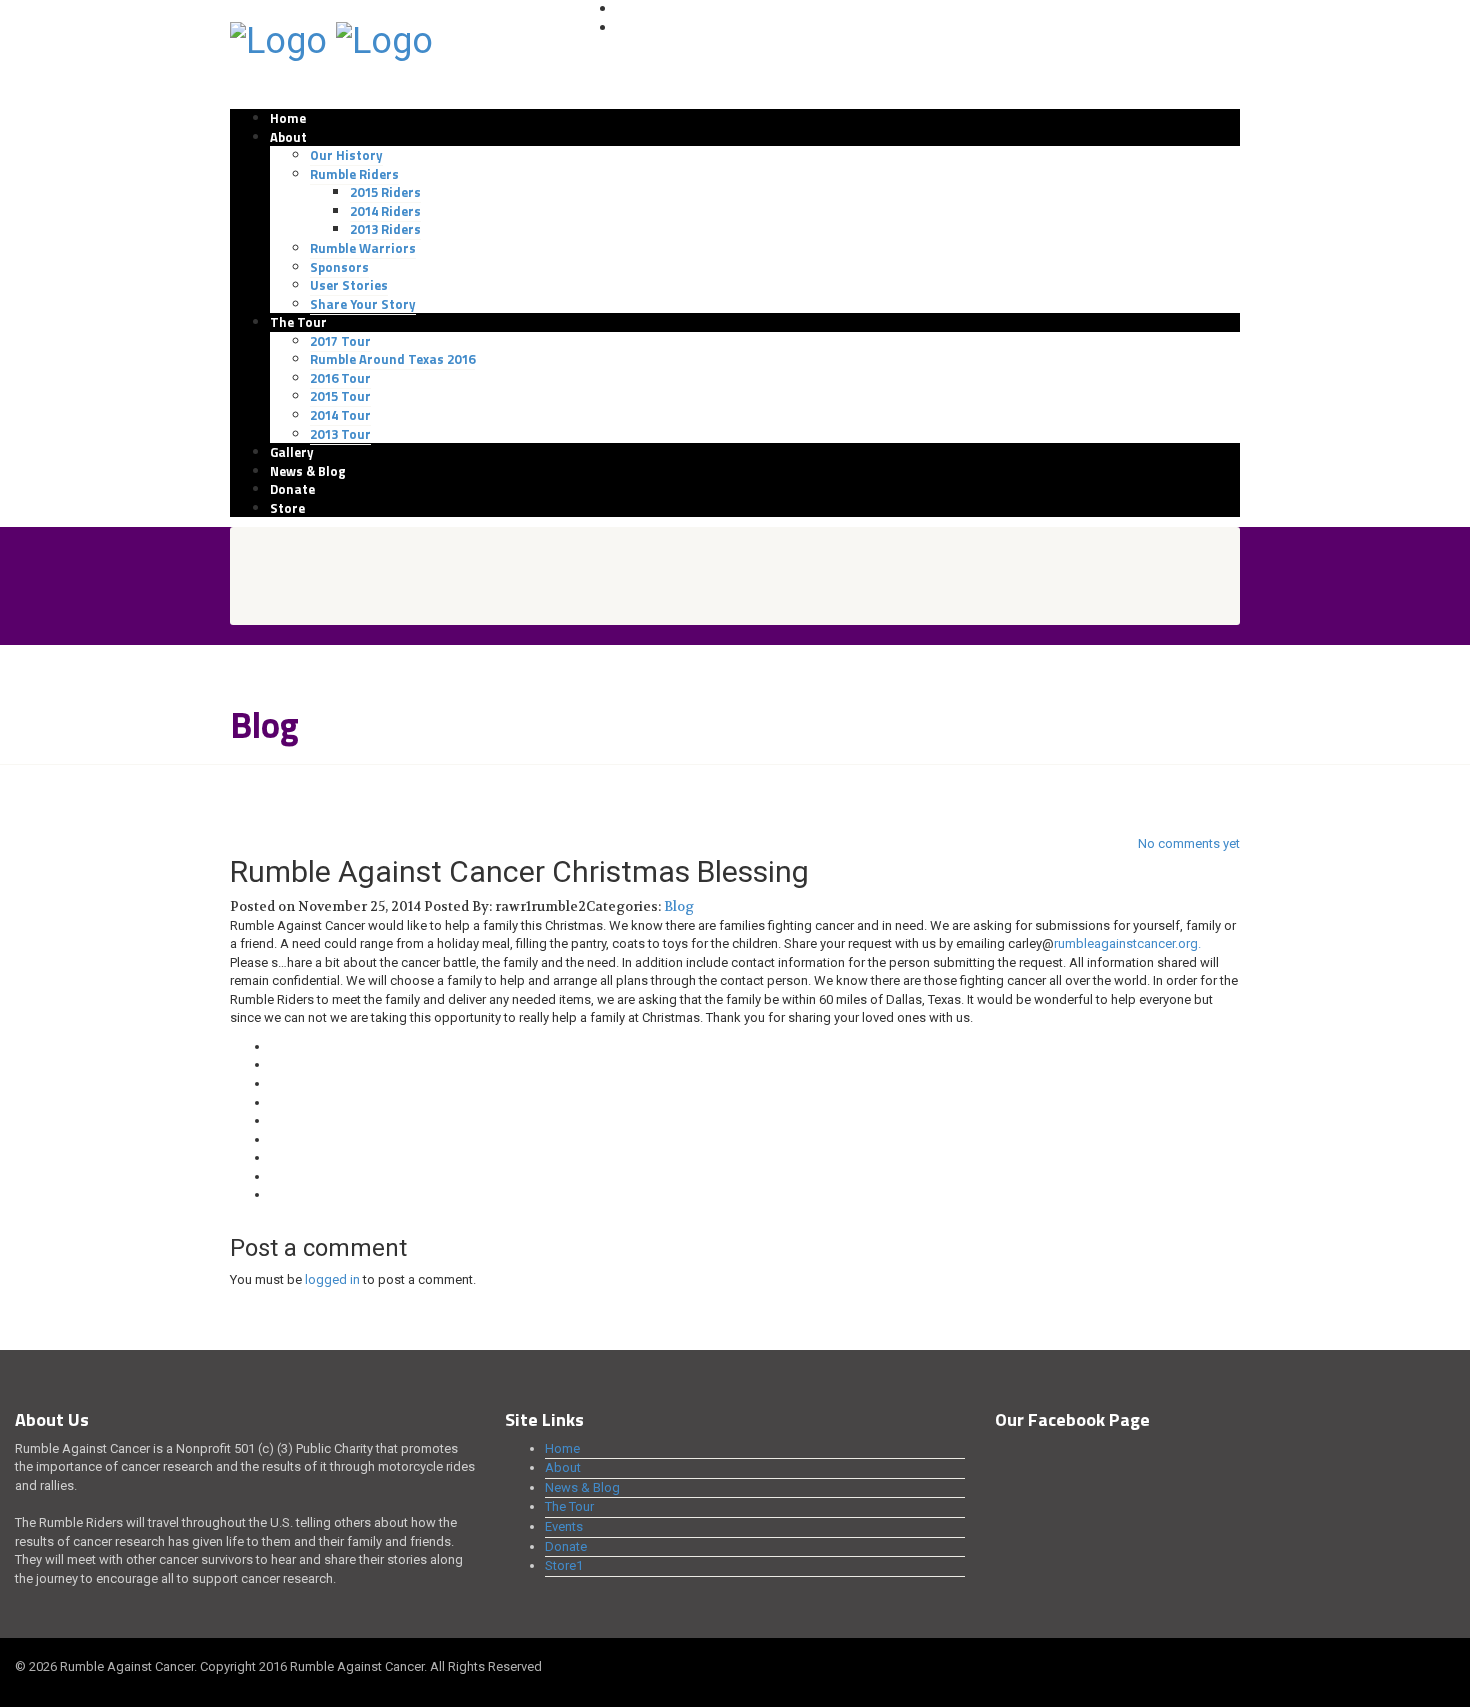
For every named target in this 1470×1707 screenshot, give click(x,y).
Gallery (292, 452)
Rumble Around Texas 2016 (392, 359)
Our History (346, 155)
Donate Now (654, 28)
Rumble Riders (354, 174)
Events (564, 1526)
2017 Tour (340, 341)
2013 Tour (340, 434)
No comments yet (1189, 843)
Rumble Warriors (363, 248)
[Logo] (278, 39)
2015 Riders (385, 192)
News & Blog (308, 471)
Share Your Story (363, 304)
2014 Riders (385, 211)
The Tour (298, 322)
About (288, 137)
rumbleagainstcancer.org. (1127, 943)
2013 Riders (385, 229)
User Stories (349, 285)
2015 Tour (340, 396)
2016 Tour (340, 378)
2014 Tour (340, 415)
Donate (292, 489)
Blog (679, 906)
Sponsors (339, 267)
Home (288, 118)
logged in (332, 1279)
